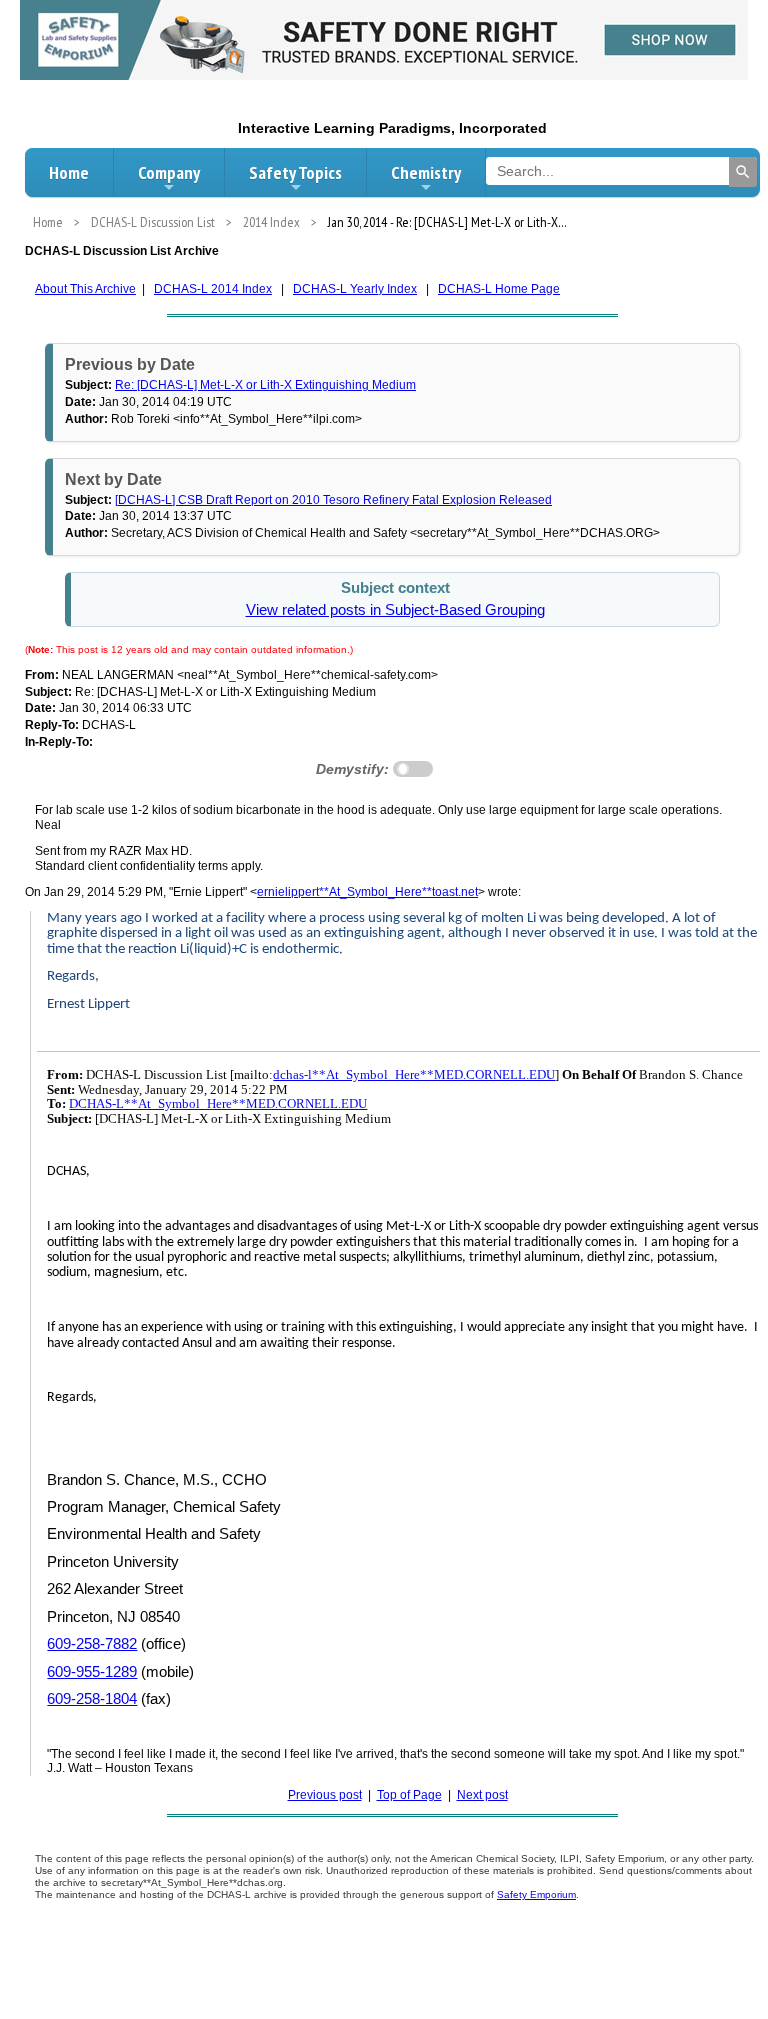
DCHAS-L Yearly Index (355, 289)
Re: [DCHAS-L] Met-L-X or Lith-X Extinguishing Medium (265, 385)
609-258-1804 (92, 1699)
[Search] (743, 172)
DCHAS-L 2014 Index (213, 289)
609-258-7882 (92, 1644)
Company (169, 172)
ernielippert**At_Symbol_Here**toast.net (367, 892)
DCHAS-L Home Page (499, 289)
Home (69, 172)
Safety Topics (295, 172)
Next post (482, 1795)
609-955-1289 (92, 1672)
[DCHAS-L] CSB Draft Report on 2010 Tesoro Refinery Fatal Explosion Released (333, 500)
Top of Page (409, 1795)
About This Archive (85, 289)
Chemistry (426, 172)
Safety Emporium (536, 1894)
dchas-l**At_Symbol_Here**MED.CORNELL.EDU (414, 1074)
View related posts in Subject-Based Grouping (395, 610)
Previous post (325, 1795)
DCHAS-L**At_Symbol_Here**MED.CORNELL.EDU (218, 1103)
